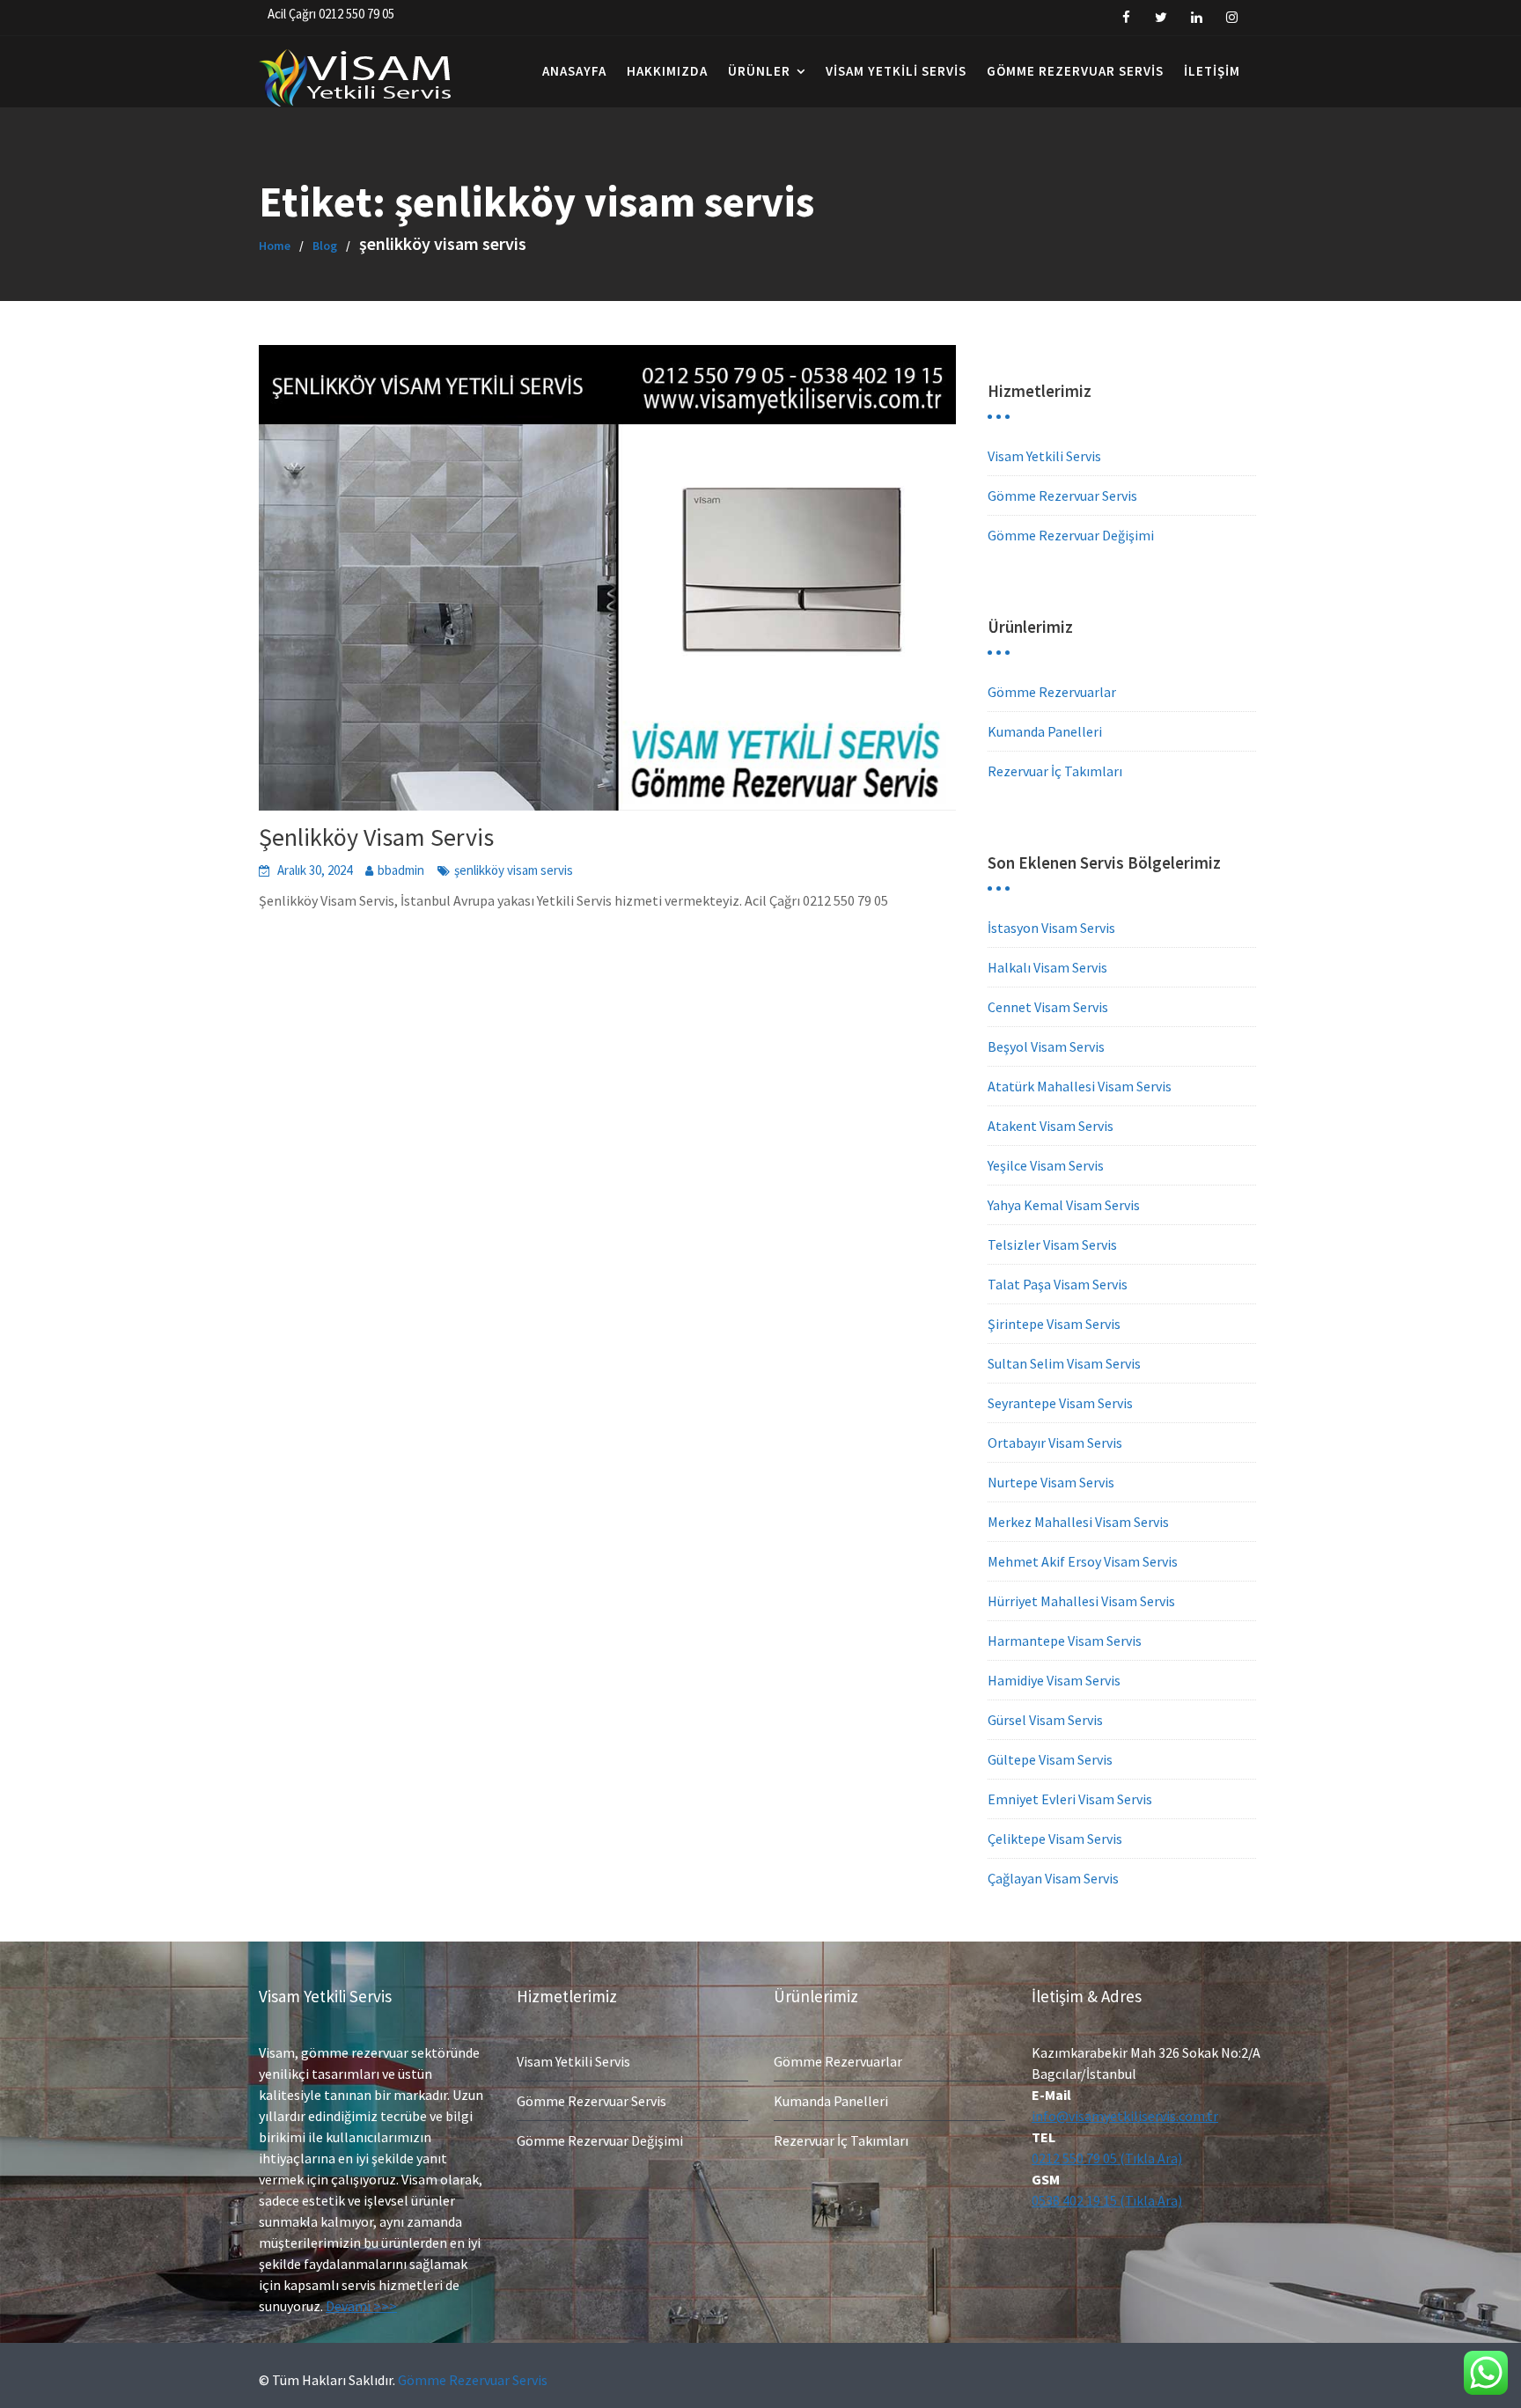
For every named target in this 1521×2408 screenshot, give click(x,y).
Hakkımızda (667, 71)
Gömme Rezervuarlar (1052, 692)
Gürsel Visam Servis (1045, 1720)
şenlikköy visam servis (514, 870)
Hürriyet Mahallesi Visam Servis (1081, 1601)
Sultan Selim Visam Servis (1064, 1363)
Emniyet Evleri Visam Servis (1070, 1799)
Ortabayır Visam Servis (1055, 1443)
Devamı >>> (361, 2306)
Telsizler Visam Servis (1052, 1244)
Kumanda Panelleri (1045, 731)
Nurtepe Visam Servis (1051, 1482)
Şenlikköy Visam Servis (376, 837)
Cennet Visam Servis (1048, 1007)
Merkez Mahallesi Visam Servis (1078, 1522)
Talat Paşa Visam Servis (1058, 1284)
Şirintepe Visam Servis (1054, 1324)
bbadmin (401, 870)
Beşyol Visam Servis (1046, 1046)
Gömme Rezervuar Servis (1075, 71)
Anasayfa (574, 71)
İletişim (1212, 71)
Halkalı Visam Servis (1047, 967)
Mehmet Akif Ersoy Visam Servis (1083, 1561)
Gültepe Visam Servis (1050, 1759)
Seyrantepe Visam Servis (1060, 1403)
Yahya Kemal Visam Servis (1064, 1205)
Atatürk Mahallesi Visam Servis (1080, 1086)
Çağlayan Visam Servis (1053, 1878)
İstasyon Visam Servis (1051, 928)
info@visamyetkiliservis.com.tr (1125, 2116)
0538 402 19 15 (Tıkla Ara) (1107, 2200)
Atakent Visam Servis (1051, 1126)
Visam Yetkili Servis (896, 71)
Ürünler (759, 71)
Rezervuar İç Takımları (1055, 771)
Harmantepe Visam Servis (1065, 1641)
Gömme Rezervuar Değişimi (1071, 535)
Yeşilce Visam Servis (1046, 1165)
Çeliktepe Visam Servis (1055, 1839)
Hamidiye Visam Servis (1054, 1680)
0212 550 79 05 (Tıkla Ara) (1107, 2158)
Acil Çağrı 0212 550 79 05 (331, 14)
